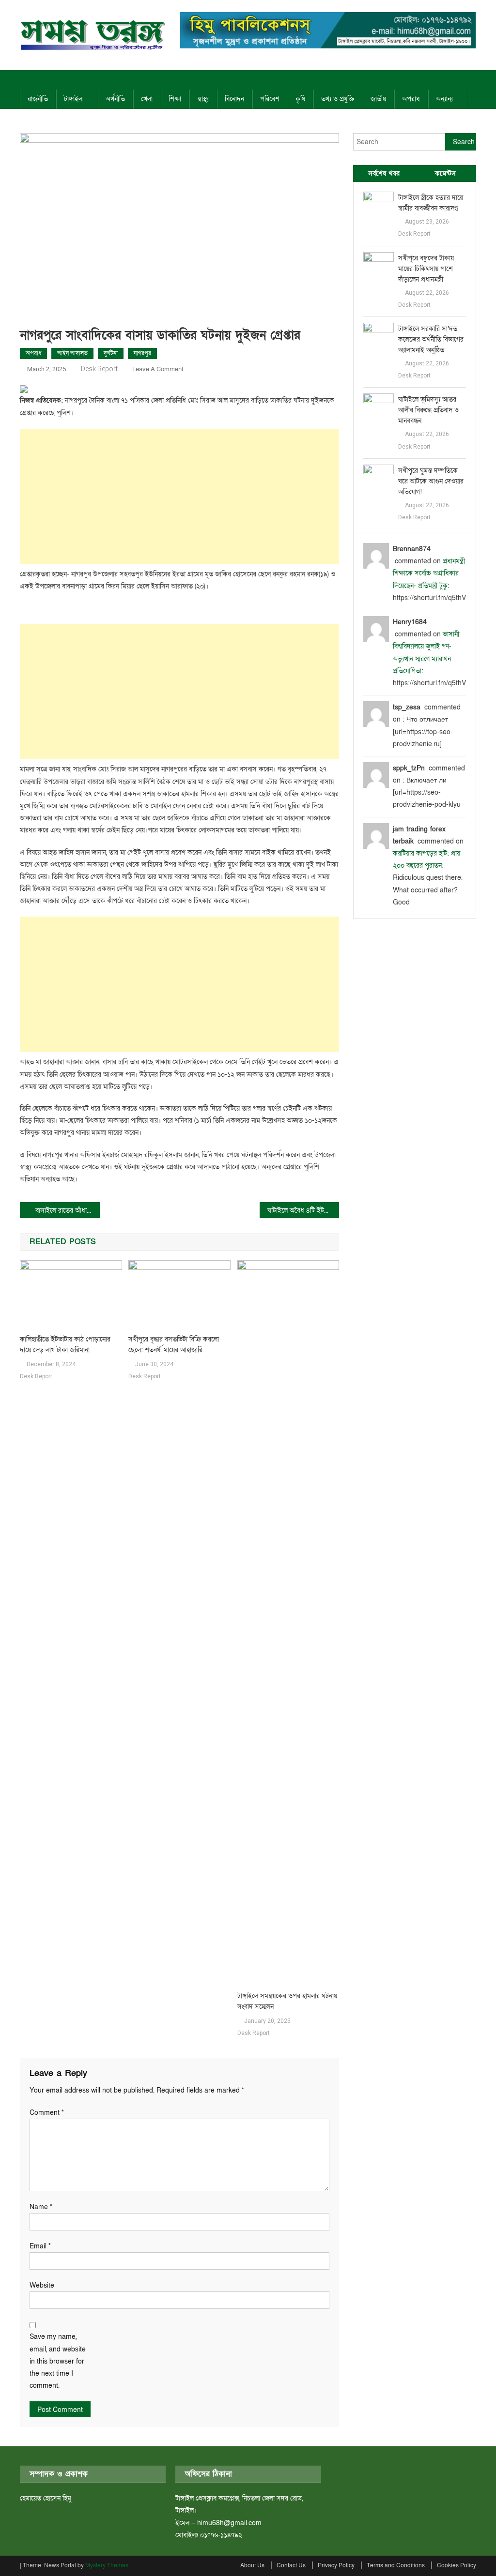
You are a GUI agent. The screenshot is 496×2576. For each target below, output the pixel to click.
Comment (47, 2113)
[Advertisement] (179, 497)
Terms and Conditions (396, 2565)
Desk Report (99, 369)
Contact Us (291, 2565)
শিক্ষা (175, 99)
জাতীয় (378, 99)
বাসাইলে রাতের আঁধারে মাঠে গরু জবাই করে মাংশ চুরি (68, 1211)
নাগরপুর (142, 353)
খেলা (147, 99)
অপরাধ (411, 99)
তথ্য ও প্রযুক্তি (338, 99)
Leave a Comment (158, 369)
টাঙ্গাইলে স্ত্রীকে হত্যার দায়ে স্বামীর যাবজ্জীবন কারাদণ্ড (431, 203)
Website (42, 2285)
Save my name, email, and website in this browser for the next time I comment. (58, 2361)
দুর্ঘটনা (111, 353)
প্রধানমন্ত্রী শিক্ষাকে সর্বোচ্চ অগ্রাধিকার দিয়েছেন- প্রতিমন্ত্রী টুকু (429, 573)
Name (41, 2207)
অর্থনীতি (115, 99)
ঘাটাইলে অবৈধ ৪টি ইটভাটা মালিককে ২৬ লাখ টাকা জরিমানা (303, 1211)
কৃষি (300, 99)
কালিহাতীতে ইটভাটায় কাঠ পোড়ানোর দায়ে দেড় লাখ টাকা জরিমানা (65, 1345)
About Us (252, 2565)
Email (40, 2246)
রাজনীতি (38, 99)
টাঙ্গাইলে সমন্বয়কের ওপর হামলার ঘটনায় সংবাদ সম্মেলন (287, 2001)
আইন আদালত (72, 353)
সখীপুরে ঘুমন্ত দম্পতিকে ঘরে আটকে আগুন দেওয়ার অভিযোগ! (431, 481)
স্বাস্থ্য (203, 99)
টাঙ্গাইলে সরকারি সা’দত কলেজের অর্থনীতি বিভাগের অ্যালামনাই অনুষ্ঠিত (431, 339)
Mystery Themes (107, 2565)
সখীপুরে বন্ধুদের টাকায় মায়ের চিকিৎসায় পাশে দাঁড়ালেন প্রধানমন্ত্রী (426, 269)
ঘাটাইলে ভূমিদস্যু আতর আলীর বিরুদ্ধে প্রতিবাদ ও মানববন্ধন (428, 410)
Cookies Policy (457, 2565)
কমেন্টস (445, 173)
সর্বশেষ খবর (384, 173)
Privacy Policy (336, 2565)
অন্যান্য (444, 99)
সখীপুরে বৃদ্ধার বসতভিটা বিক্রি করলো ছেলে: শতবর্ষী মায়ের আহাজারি (174, 1345)
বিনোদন (234, 99)
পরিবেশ (270, 99)
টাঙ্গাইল (73, 99)
